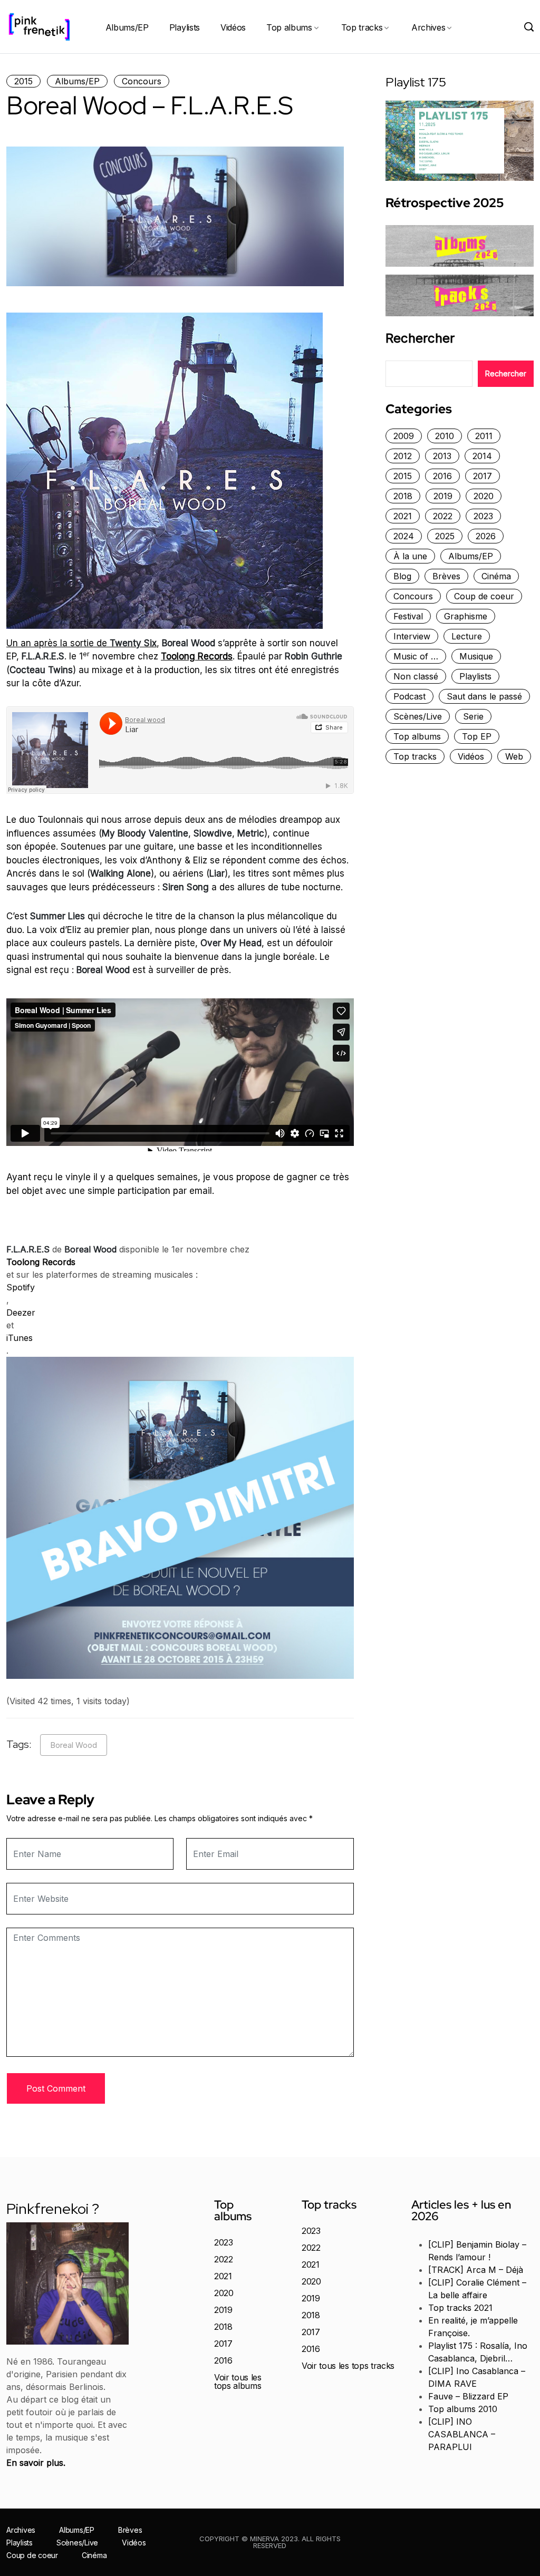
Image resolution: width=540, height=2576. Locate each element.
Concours (142, 81)
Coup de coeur (484, 596)
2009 (404, 436)
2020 (484, 496)
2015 (23, 81)
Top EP (477, 736)
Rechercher (420, 338)
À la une (410, 556)
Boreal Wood (74, 1745)
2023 (483, 516)
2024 (404, 536)
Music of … (416, 656)
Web (514, 756)
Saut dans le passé (484, 696)
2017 (483, 476)
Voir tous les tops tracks (348, 2366)
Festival (408, 616)
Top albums (289, 27)
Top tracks (362, 27)
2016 (442, 476)
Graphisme (466, 616)
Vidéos (233, 27)
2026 (486, 536)
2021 (403, 516)
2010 (445, 436)
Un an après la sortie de (81, 643)
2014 (482, 456)
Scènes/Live (418, 716)
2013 (442, 456)
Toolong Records (197, 656)
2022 (443, 516)
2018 (403, 496)
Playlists (185, 27)
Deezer (21, 1313)
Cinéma (496, 576)
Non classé (416, 676)
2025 (445, 536)
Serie (473, 716)
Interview (412, 636)
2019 (443, 496)
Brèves (446, 576)
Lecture (467, 636)
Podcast (409, 696)
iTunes (20, 1338)
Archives (428, 27)
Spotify (21, 1287)
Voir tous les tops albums (238, 2381)
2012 (403, 456)
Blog (402, 576)
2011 (484, 436)
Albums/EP (127, 27)
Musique (476, 656)
